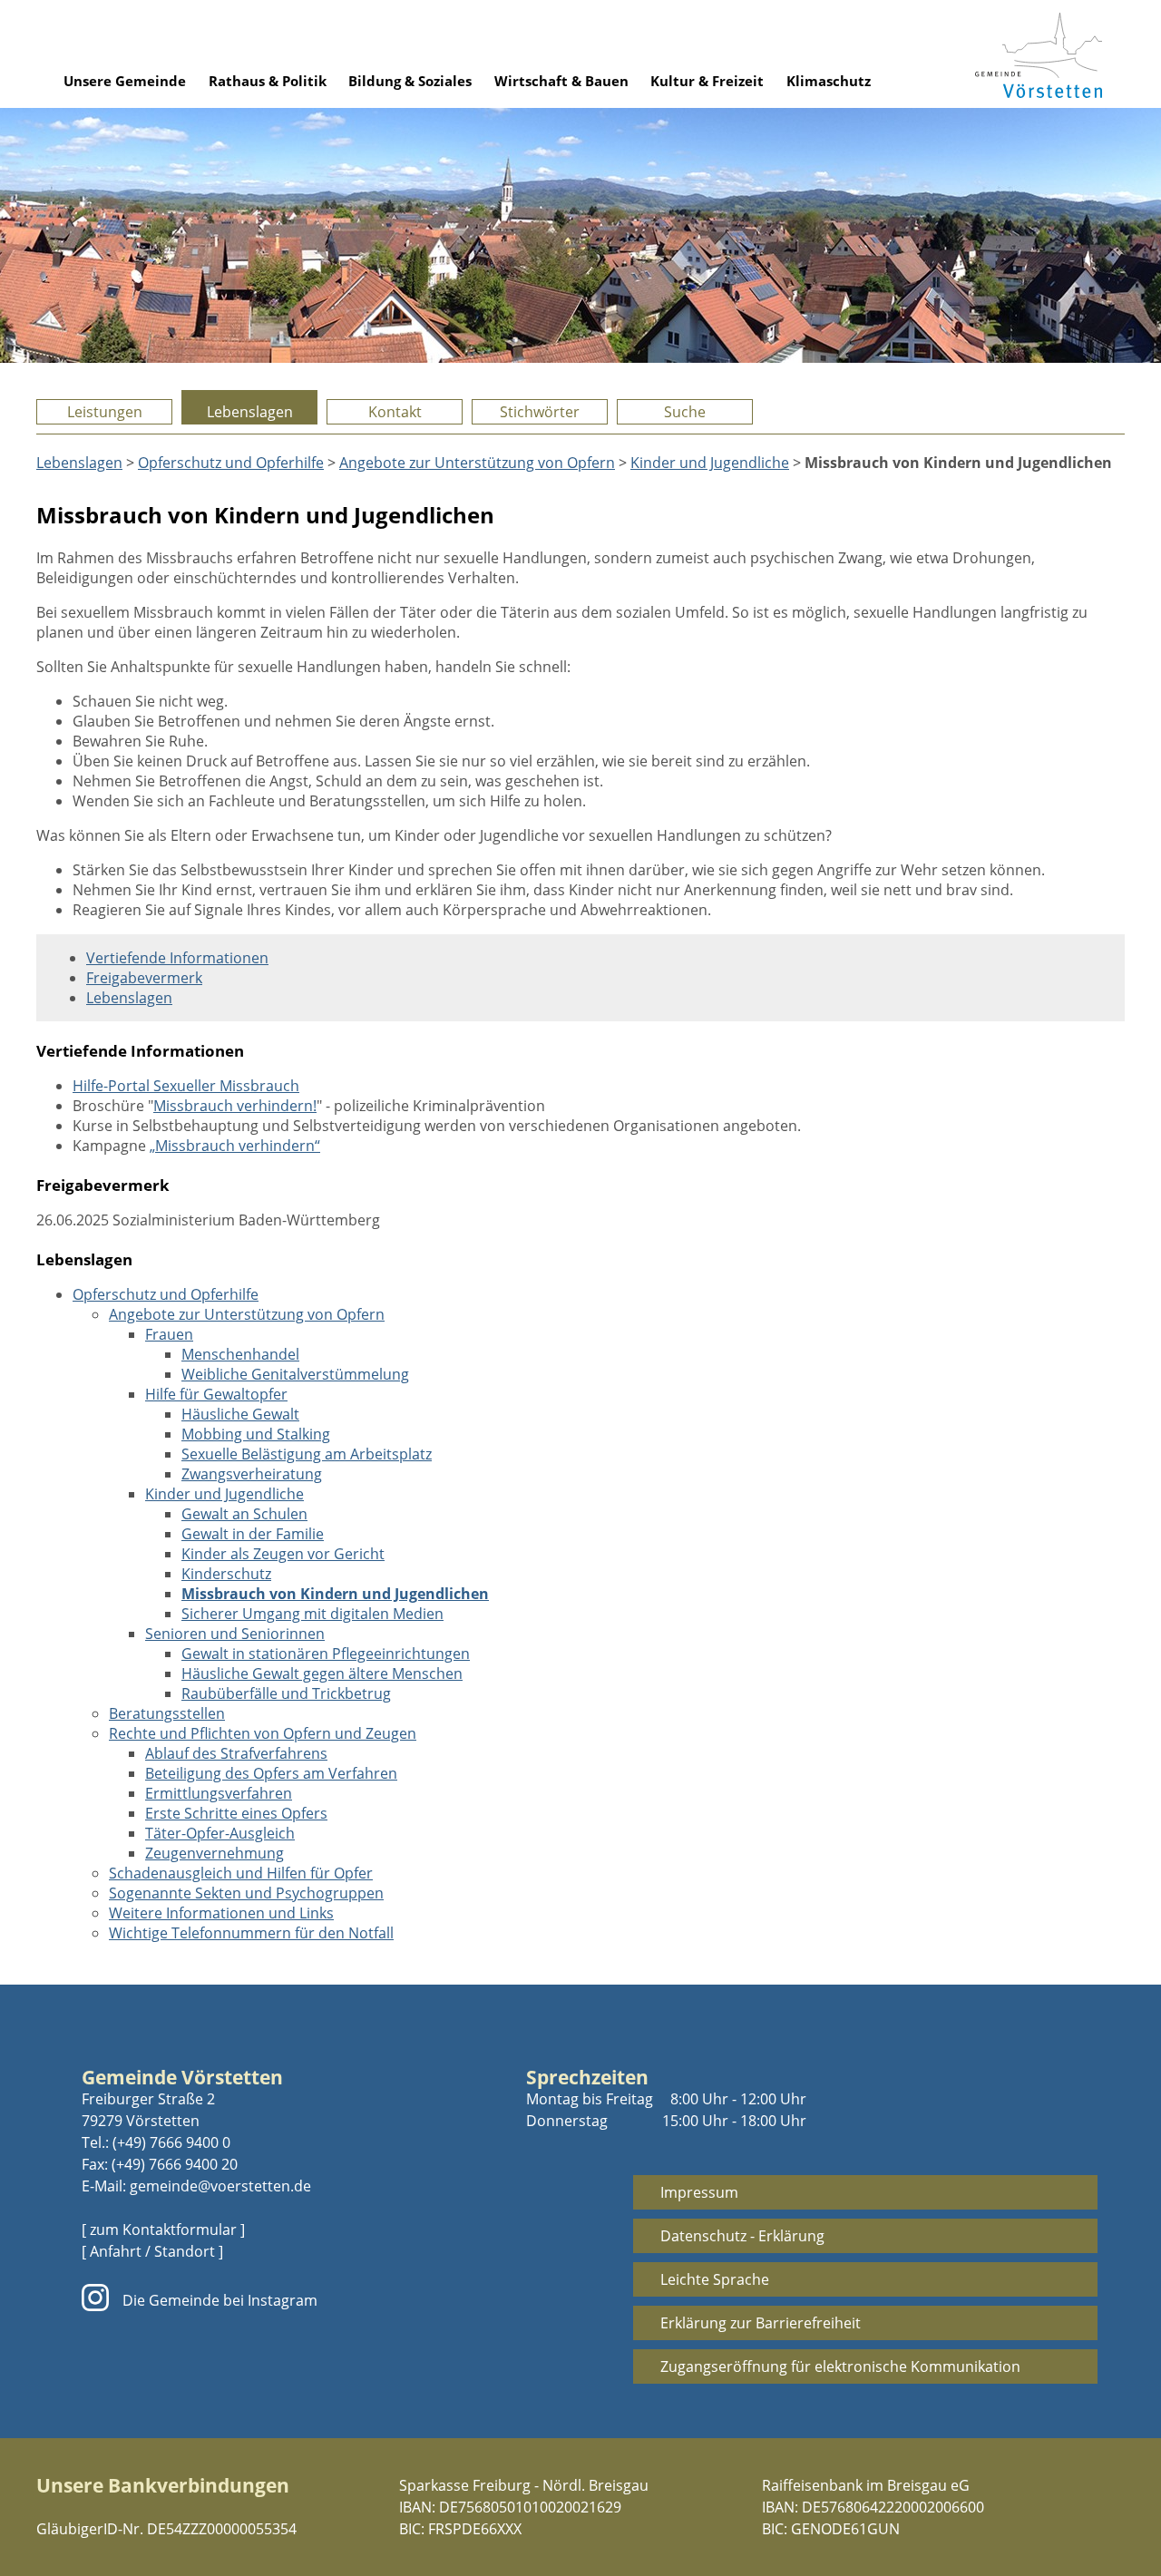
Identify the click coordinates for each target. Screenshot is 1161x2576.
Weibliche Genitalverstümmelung (295, 1374)
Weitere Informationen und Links (221, 1913)
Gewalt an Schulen (244, 1514)
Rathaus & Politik (268, 81)
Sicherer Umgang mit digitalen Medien (312, 1614)
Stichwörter (540, 412)
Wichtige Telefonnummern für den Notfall (251, 1933)
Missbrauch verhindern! (235, 1106)
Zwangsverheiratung (252, 1474)
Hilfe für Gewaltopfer (216, 1394)
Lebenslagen (250, 412)
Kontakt (395, 412)
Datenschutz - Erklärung (742, 2236)
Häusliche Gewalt (240, 1414)
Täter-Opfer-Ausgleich (220, 1833)
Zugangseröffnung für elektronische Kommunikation (840, 2366)
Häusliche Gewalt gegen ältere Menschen (322, 1673)
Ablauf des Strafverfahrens (236, 1753)
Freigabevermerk (144, 978)
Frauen (169, 1334)
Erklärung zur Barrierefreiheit (761, 2323)
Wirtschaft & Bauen (561, 81)
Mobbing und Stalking (256, 1434)
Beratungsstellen (167, 1713)
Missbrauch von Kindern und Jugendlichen (335, 1594)
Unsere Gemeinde (125, 81)
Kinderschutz (226, 1574)
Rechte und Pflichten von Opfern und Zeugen (263, 1733)
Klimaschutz (829, 81)
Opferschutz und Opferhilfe (231, 463)
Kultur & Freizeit (707, 81)
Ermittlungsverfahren (219, 1793)
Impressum (699, 2192)
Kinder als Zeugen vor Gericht (283, 1554)
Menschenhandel (240, 1354)
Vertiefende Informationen (177, 958)
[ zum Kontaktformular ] (163, 2230)
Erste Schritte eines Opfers (236, 1813)
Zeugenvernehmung (215, 1853)
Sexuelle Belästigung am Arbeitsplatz (307, 1454)
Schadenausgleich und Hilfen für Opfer (241, 1873)
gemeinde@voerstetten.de (220, 2186)
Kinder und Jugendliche (710, 463)
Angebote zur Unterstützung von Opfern (477, 463)
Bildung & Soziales (410, 81)
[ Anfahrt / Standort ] (152, 2251)
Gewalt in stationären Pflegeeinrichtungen (326, 1654)
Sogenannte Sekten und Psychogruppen (246, 1893)
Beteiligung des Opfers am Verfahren (271, 1773)
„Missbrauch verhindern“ (235, 1146)
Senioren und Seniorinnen (235, 1634)
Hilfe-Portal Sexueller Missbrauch (186, 1086)
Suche (685, 412)
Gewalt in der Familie (253, 1534)
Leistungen (105, 412)
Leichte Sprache (715, 2279)
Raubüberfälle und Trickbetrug (286, 1693)
